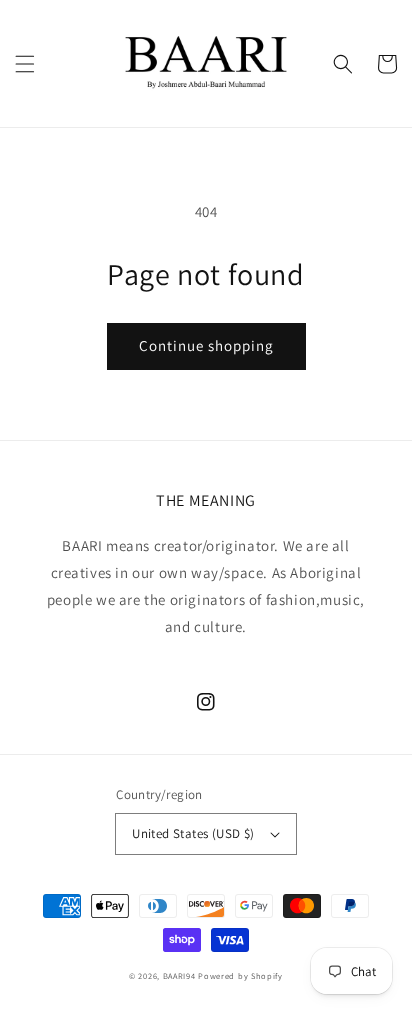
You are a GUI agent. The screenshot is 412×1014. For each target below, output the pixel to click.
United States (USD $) (193, 833)
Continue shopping (206, 345)
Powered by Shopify (240, 975)
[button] (25, 64)
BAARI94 (179, 975)
